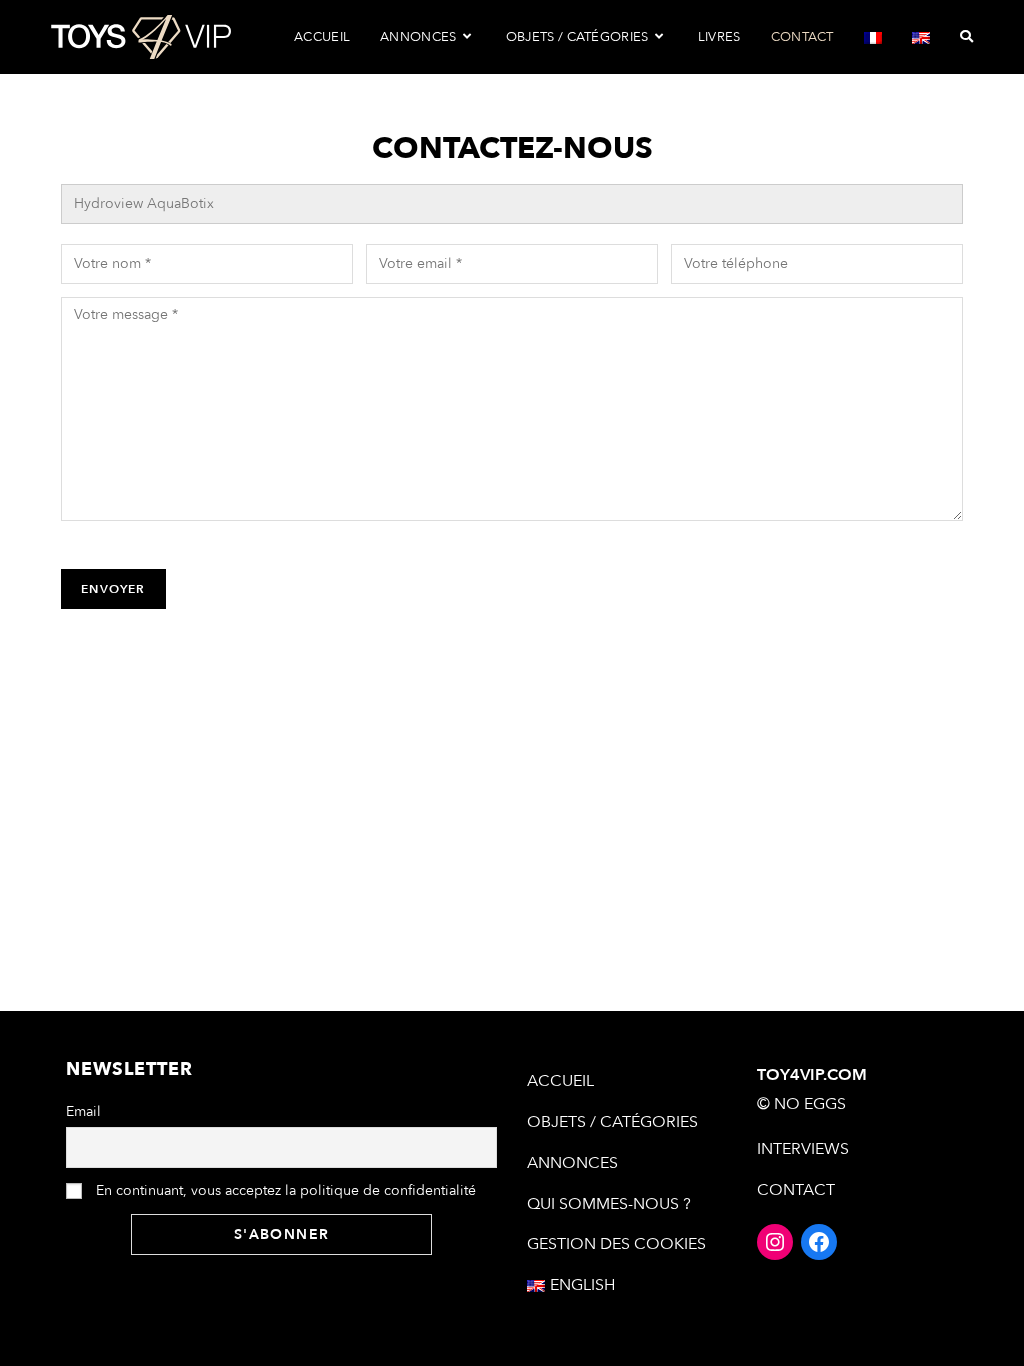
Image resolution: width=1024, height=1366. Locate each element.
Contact (796, 1190)
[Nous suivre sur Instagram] (775, 1242)
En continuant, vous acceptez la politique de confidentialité (284, 1190)
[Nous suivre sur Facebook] (819, 1242)
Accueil (560, 1081)
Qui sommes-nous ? (609, 1204)
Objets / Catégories (612, 1122)
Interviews (803, 1149)
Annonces (572, 1163)
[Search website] (966, 37)
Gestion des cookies (616, 1244)
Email (83, 1111)
